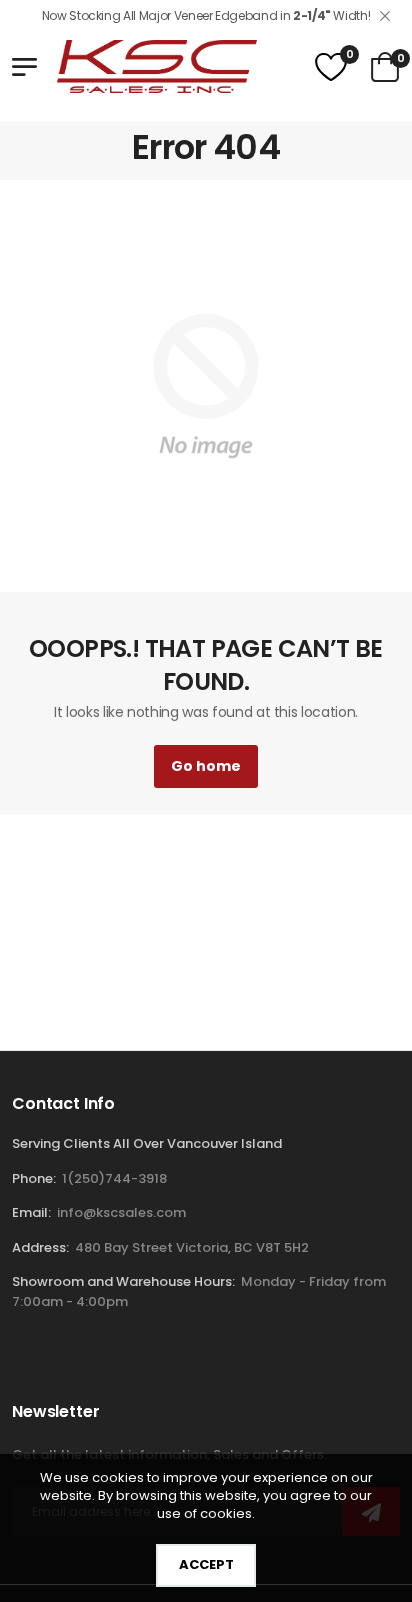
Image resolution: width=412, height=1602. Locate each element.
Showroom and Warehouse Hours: (123, 1281)
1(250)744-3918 (114, 1178)
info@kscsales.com (120, 1212)
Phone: (34, 1178)
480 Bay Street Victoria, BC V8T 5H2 (192, 1247)
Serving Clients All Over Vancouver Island (147, 1143)
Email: (31, 1212)
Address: (40, 1247)
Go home (206, 766)
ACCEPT (206, 1564)
